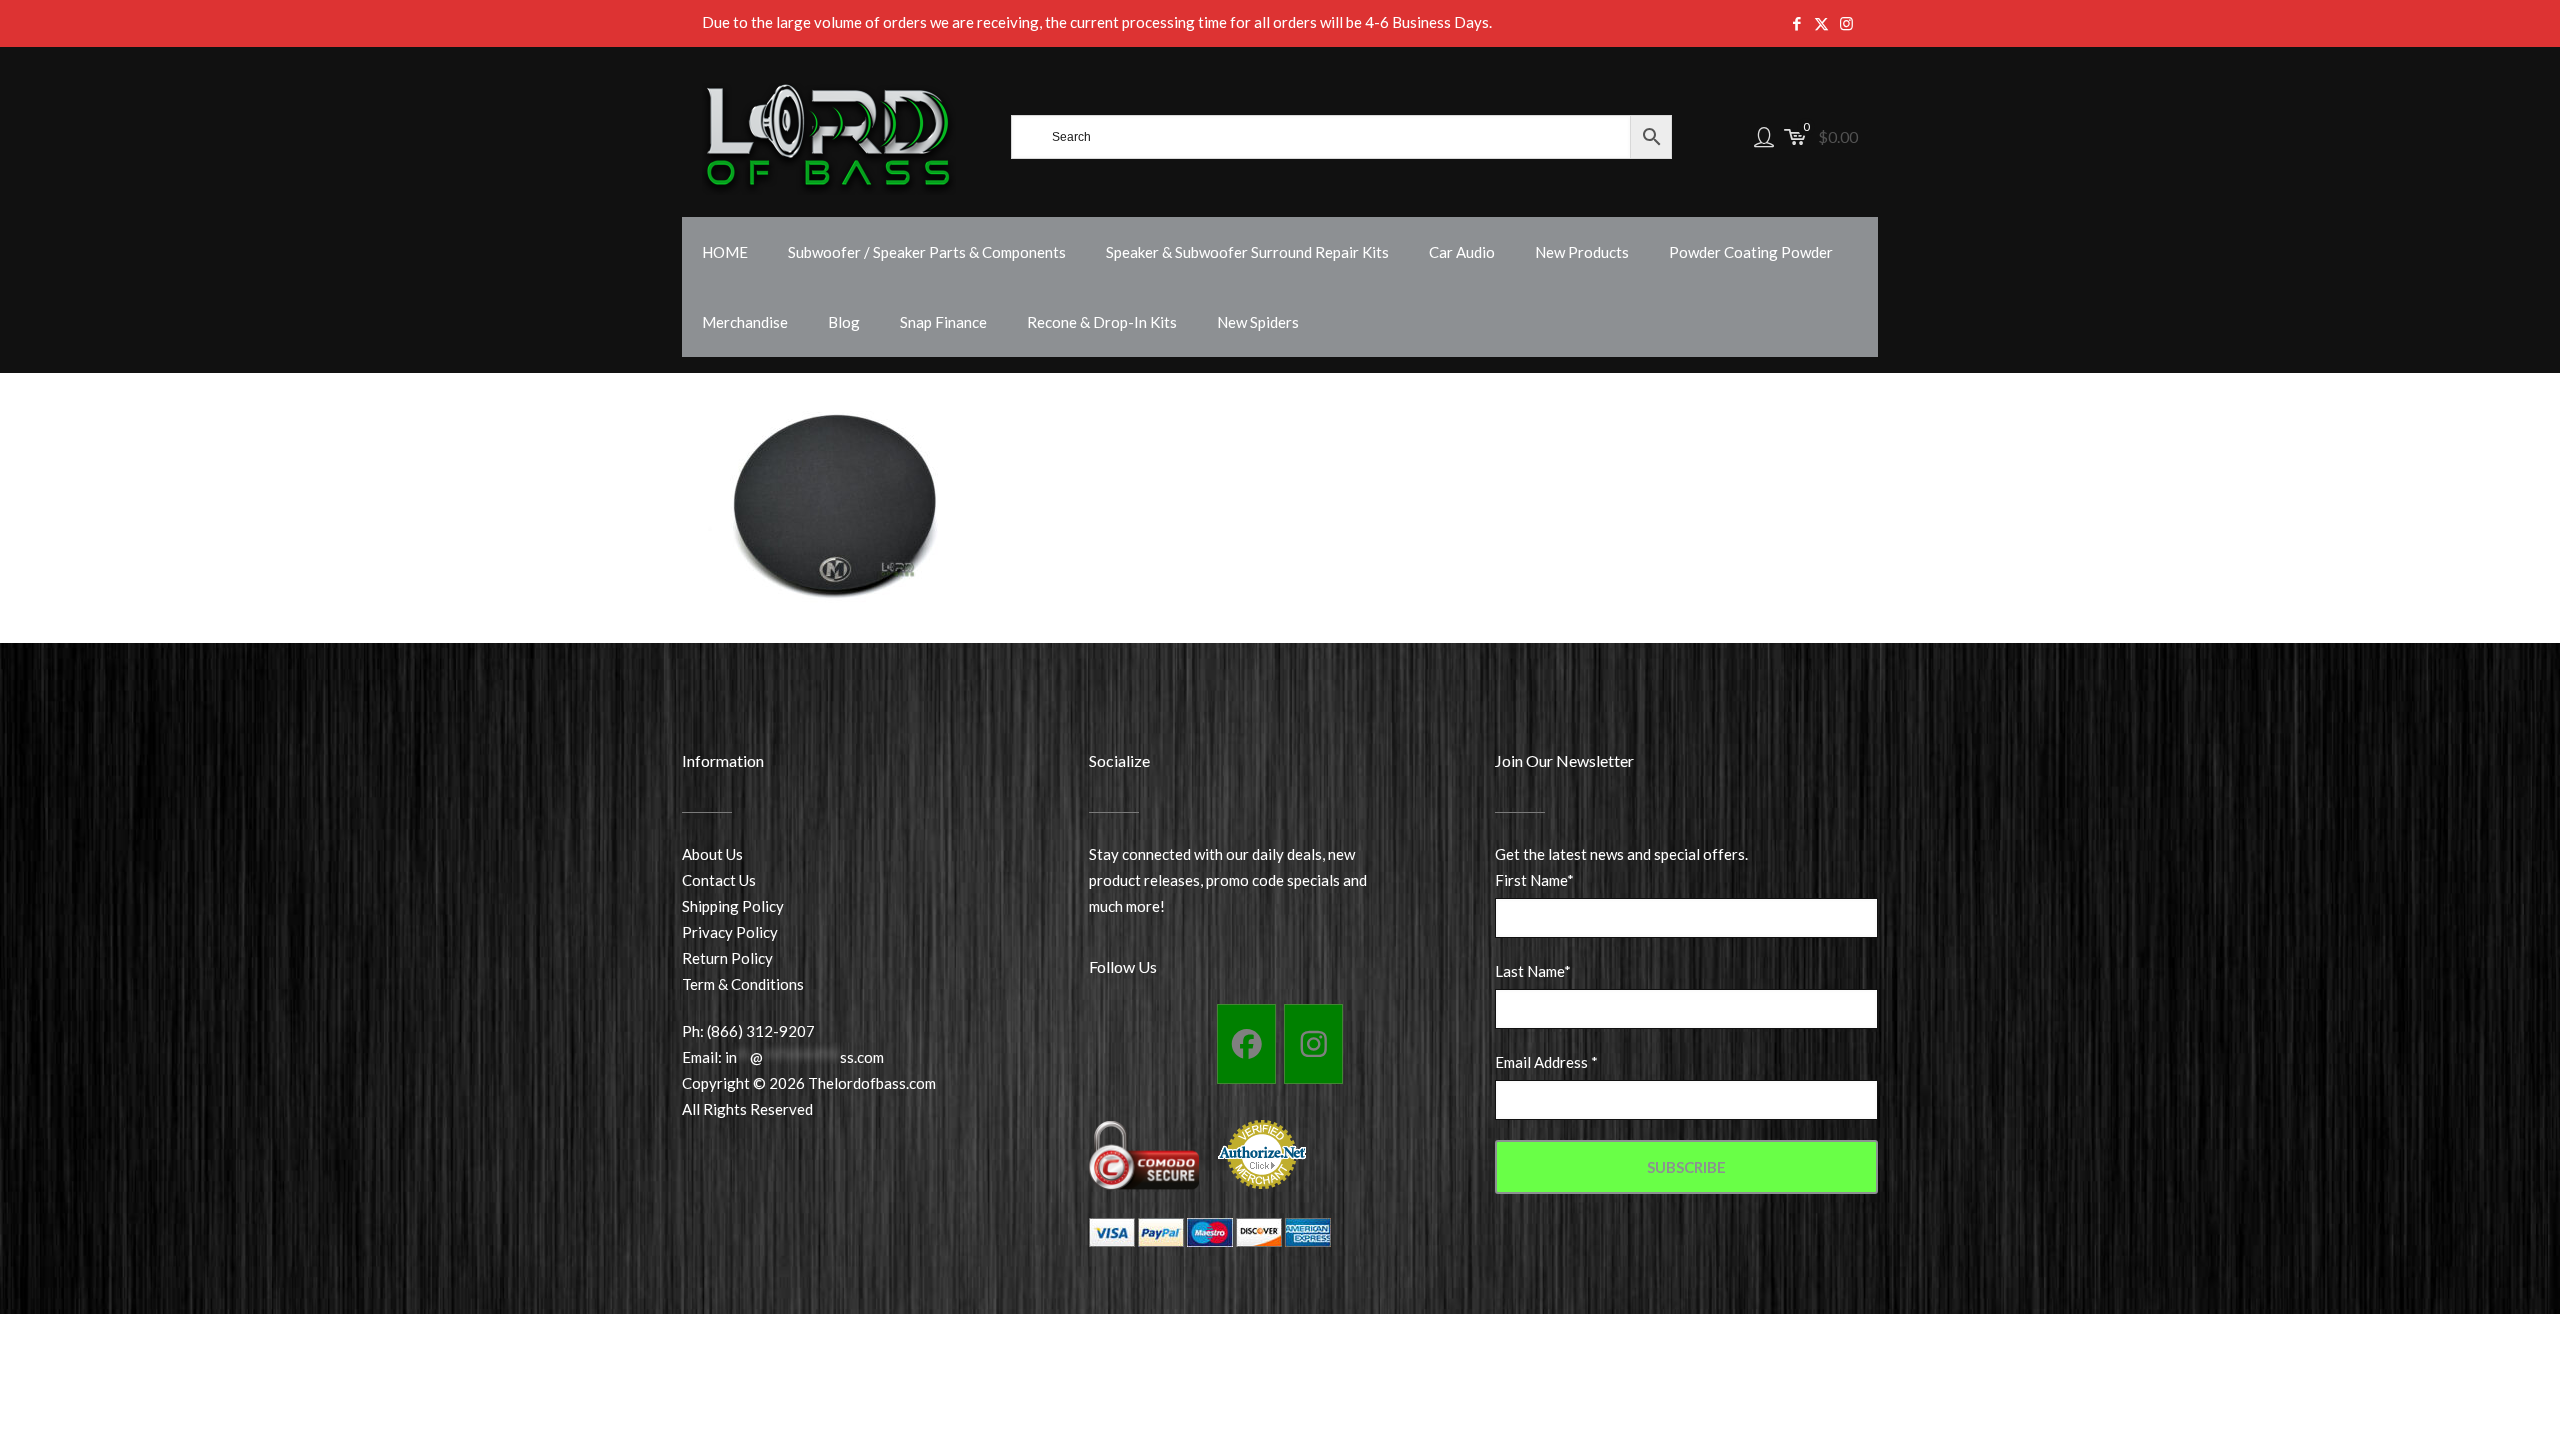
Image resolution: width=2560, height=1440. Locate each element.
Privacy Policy (730, 932)
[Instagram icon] (1846, 23)
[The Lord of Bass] (829, 137)
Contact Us (719, 880)
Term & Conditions (743, 984)
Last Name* (1533, 971)
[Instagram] (1313, 1044)
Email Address (1546, 1062)
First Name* (1534, 880)
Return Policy (727, 958)
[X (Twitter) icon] (1821, 23)
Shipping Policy (733, 906)
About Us (712, 854)
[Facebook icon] (1796, 23)
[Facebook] (1246, 1044)
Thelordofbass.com (872, 1083)
